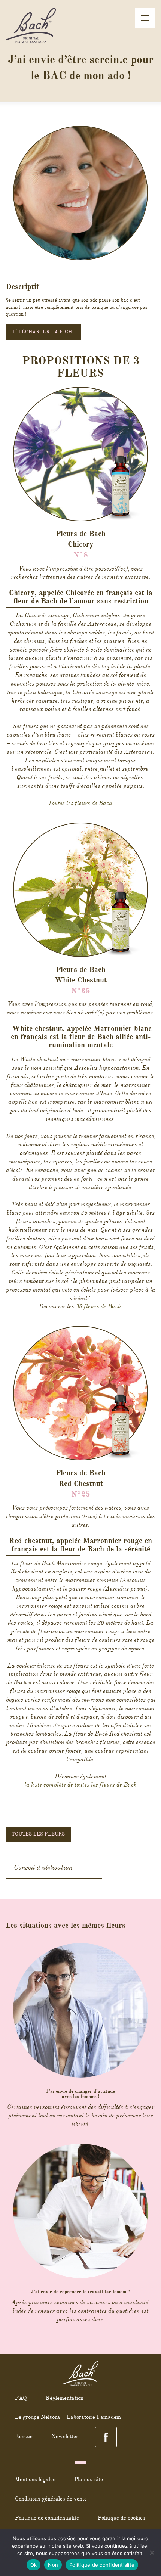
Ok (34, 2565)
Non (53, 2565)
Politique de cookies (121, 2518)
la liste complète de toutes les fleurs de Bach (80, 1785)
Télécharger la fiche (43, 332)
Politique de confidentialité (47, 2518)
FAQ (21, 2398)
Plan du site (89, 2479)
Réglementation (65, 2398)
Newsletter (65, 2436)
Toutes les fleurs (38, 1834)
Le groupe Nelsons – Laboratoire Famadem (68, 2417)
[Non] (152, 2552)
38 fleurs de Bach (98, 1306)
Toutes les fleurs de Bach (80, 803)
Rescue (24, 2436)
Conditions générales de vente (51, 2499)
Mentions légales (35, 2479)
